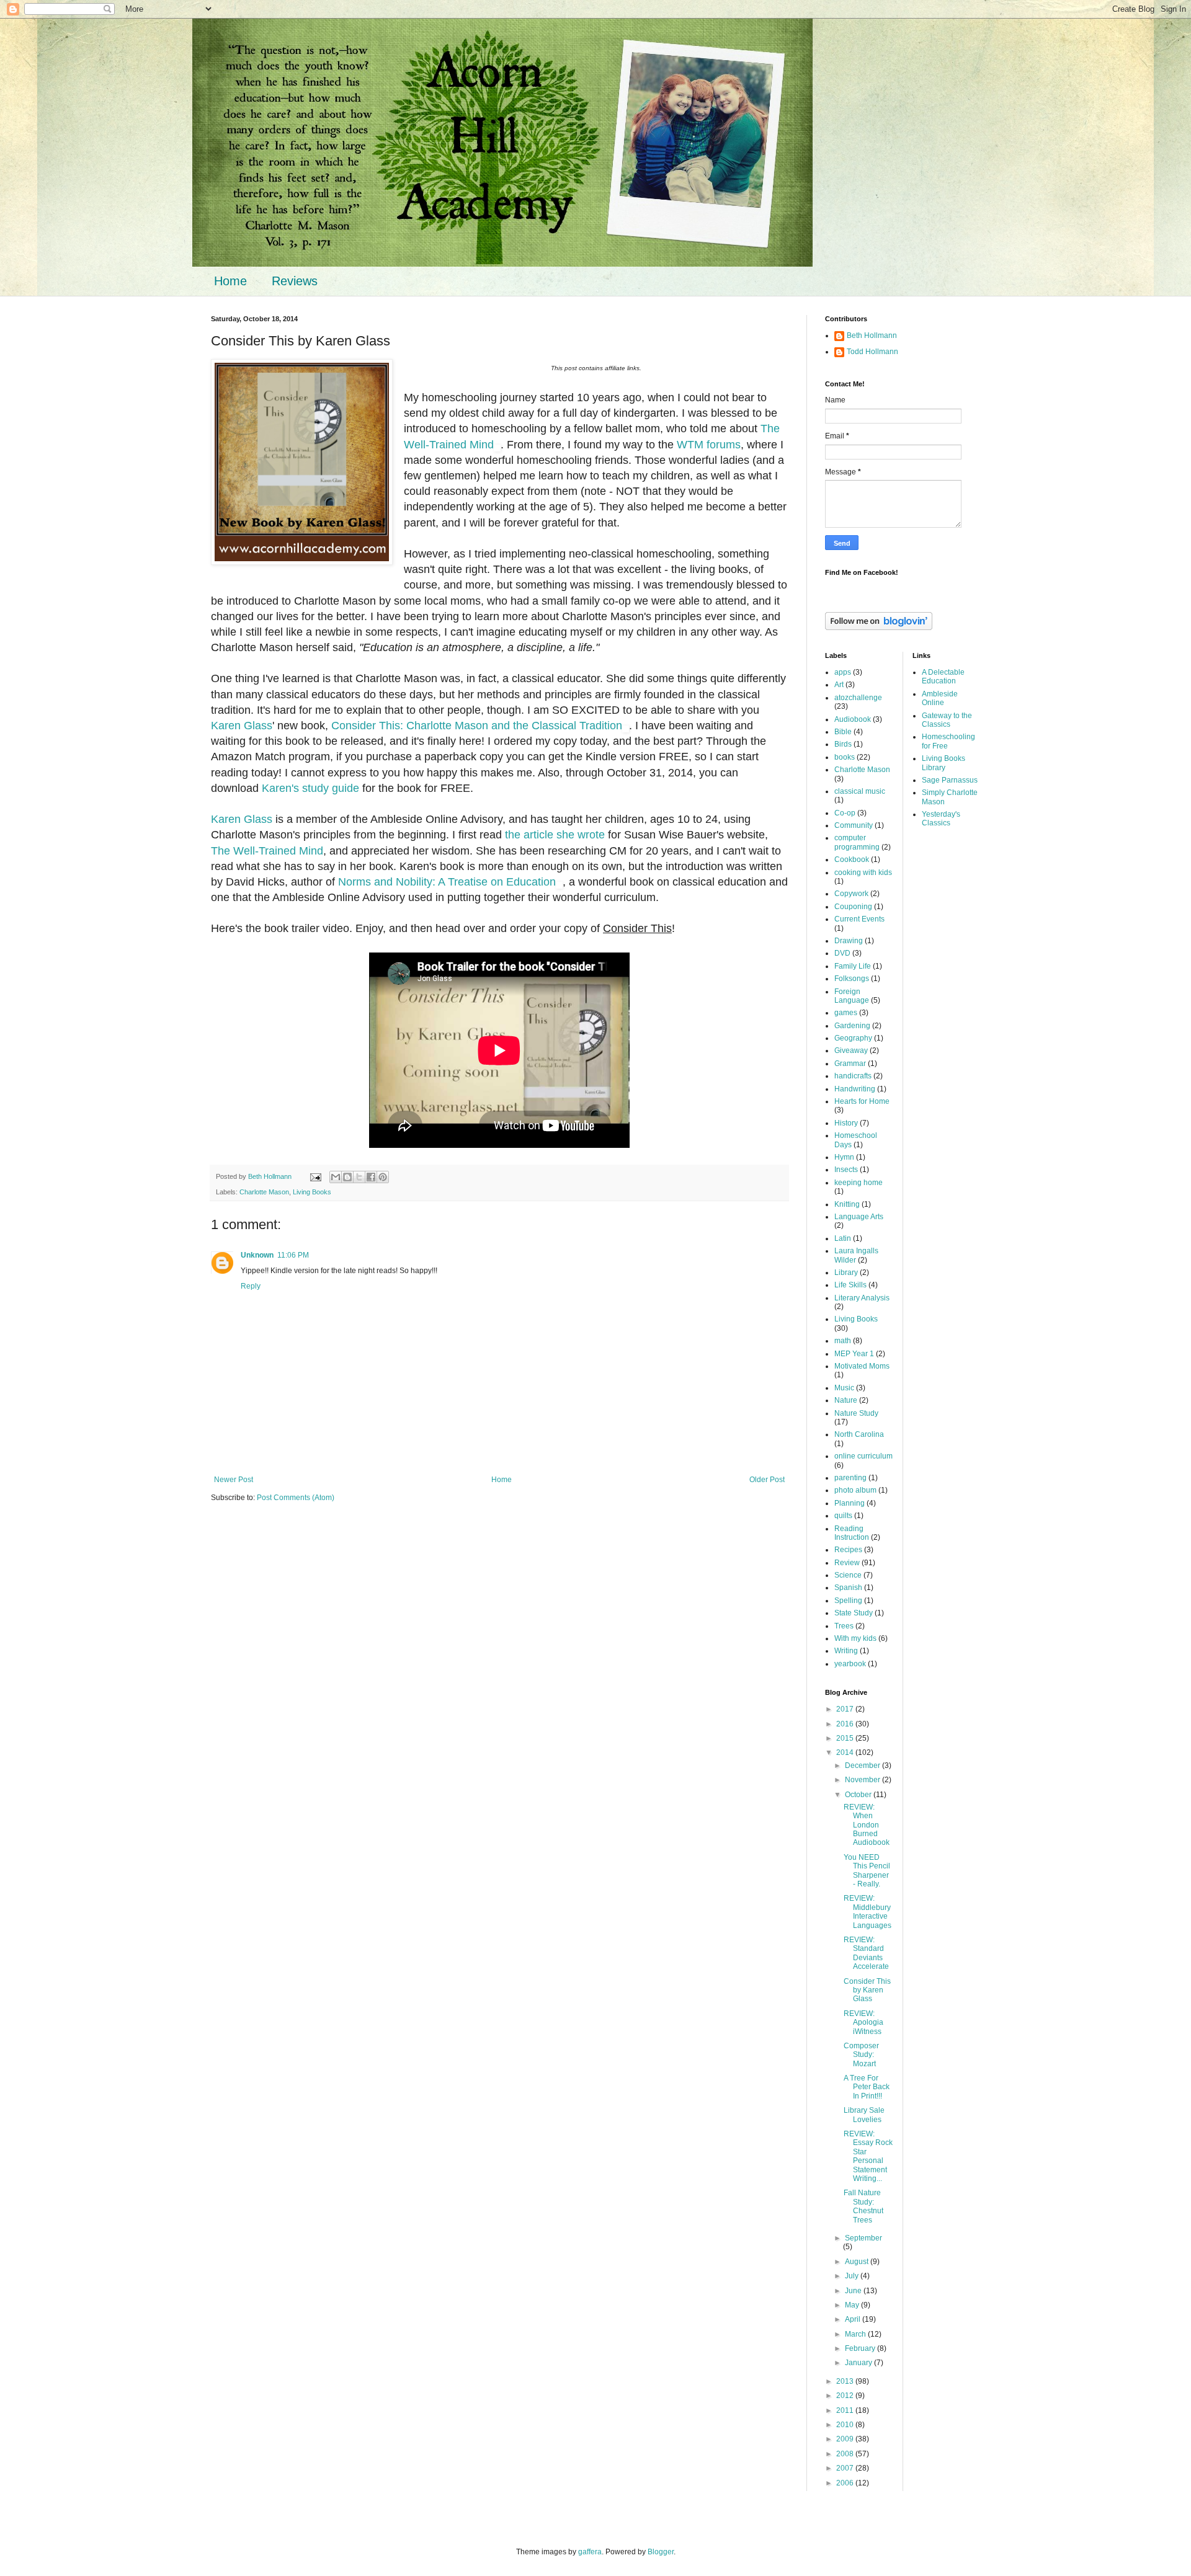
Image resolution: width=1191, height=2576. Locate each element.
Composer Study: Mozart (861, 2055)
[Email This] (336, 1177)
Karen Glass (242, 726)
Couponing (853, 907)
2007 (846, 2468)
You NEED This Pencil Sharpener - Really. (867, 1871)
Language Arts (859, 1217)
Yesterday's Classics (941, 819)
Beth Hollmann (872, 335)
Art (839, 685)
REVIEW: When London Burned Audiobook (867, 1825)
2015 (846, 1738)
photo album (855, 1490)
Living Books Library (943, 763)
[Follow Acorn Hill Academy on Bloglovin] (879, 628)
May (853, 2305)
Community (854, 825)
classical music (860, 791)
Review (847, 1563)
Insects (846, 1170)
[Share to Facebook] (371, 1177)
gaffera (590, 2552)
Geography (853, 1038)
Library (846, 1272)
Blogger (661, 2552)
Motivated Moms (862, 1366)
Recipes (848, 1550)
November (863, 1780)
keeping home (859, 1183)
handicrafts (853, 1076)
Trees (844, 1626)
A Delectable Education (943, 677)
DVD (842, 953)
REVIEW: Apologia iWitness (863, 2023)
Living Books (312, 1192)
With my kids (855, 1638)
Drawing (849, 941)
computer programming (857, 842)
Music (844, 1388)
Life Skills (850, 1285)
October (859, 1795)
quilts (843, 1516)
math (843, 1341)
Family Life (853, 966)
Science (848, 1575)
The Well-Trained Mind (267, 851)
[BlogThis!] (347, 1177)
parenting (850, 1478)
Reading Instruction (852, 1533)
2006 (846, 2483)
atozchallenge (858, 698)
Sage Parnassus (950, 780)
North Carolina (859, 1434)
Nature (846, 1400)
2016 (846, 1724)
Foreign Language (852, 996)
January (859, 2363)
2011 (846, 2410)
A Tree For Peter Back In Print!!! (867, 2087)
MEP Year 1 (854, 1354)
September (863, 2238)
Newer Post (234, 1480)
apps (843, 672)
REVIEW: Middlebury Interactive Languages (868, 1912)
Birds (843, 744)
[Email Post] (315, 1176)
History (846, 1123)
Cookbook (852, 859)
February (861, 2348)
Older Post (767, 1480)
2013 (846, 2381)
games (846, 1013)
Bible (843, 732)
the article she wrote (555, 835)
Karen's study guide (310, 788)
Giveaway (851, 1050)
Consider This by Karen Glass (867, 1990)
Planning (850, 1503)
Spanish (848, 1588)
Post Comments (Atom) (296, 1498)
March (856, 2334)
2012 (846, 2396)
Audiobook (853, 719)
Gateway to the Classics (947, 720)
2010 (846, 2425)
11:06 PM (293, 1255)
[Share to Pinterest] (383, 1177)
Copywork (851, 894)
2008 (846, 2454)
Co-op (845, 813)
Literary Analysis (862, 1298)
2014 (846, 1752)
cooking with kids (863, 873)
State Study (854, 1613)
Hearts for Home (862, 1101)
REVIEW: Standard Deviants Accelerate (866, 1953)
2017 (846, 1709)
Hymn (844, 1157)
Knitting (847, 1204)
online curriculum (863, 1456)
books (845, 757)
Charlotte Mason (264, 1192)
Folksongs (852, 979)
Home (230, 281)
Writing (846, 1651)
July (853, 2276)
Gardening (852, 1026)
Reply (251, 1286)
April (854, 2319)
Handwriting (855, 1089)
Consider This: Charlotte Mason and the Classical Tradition (477, 726)
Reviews (295, 281)
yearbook (850, 1664)
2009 (846, 2439)
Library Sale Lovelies (864, 2115)
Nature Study (856, 1413)
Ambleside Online (940, 698)
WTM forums (709, 445)
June (854, 2291)
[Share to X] (359, 1177)
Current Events (859, 919)
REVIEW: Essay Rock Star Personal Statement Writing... (868, 2156)
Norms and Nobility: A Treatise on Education (447, 882)
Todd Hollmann (872, 352)
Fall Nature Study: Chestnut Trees (863, 2206)
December (863, 1765)
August (858, 2262)
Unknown (257, 1255)
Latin (843, 1238)
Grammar (850, 1064)
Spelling (848, 1601)
